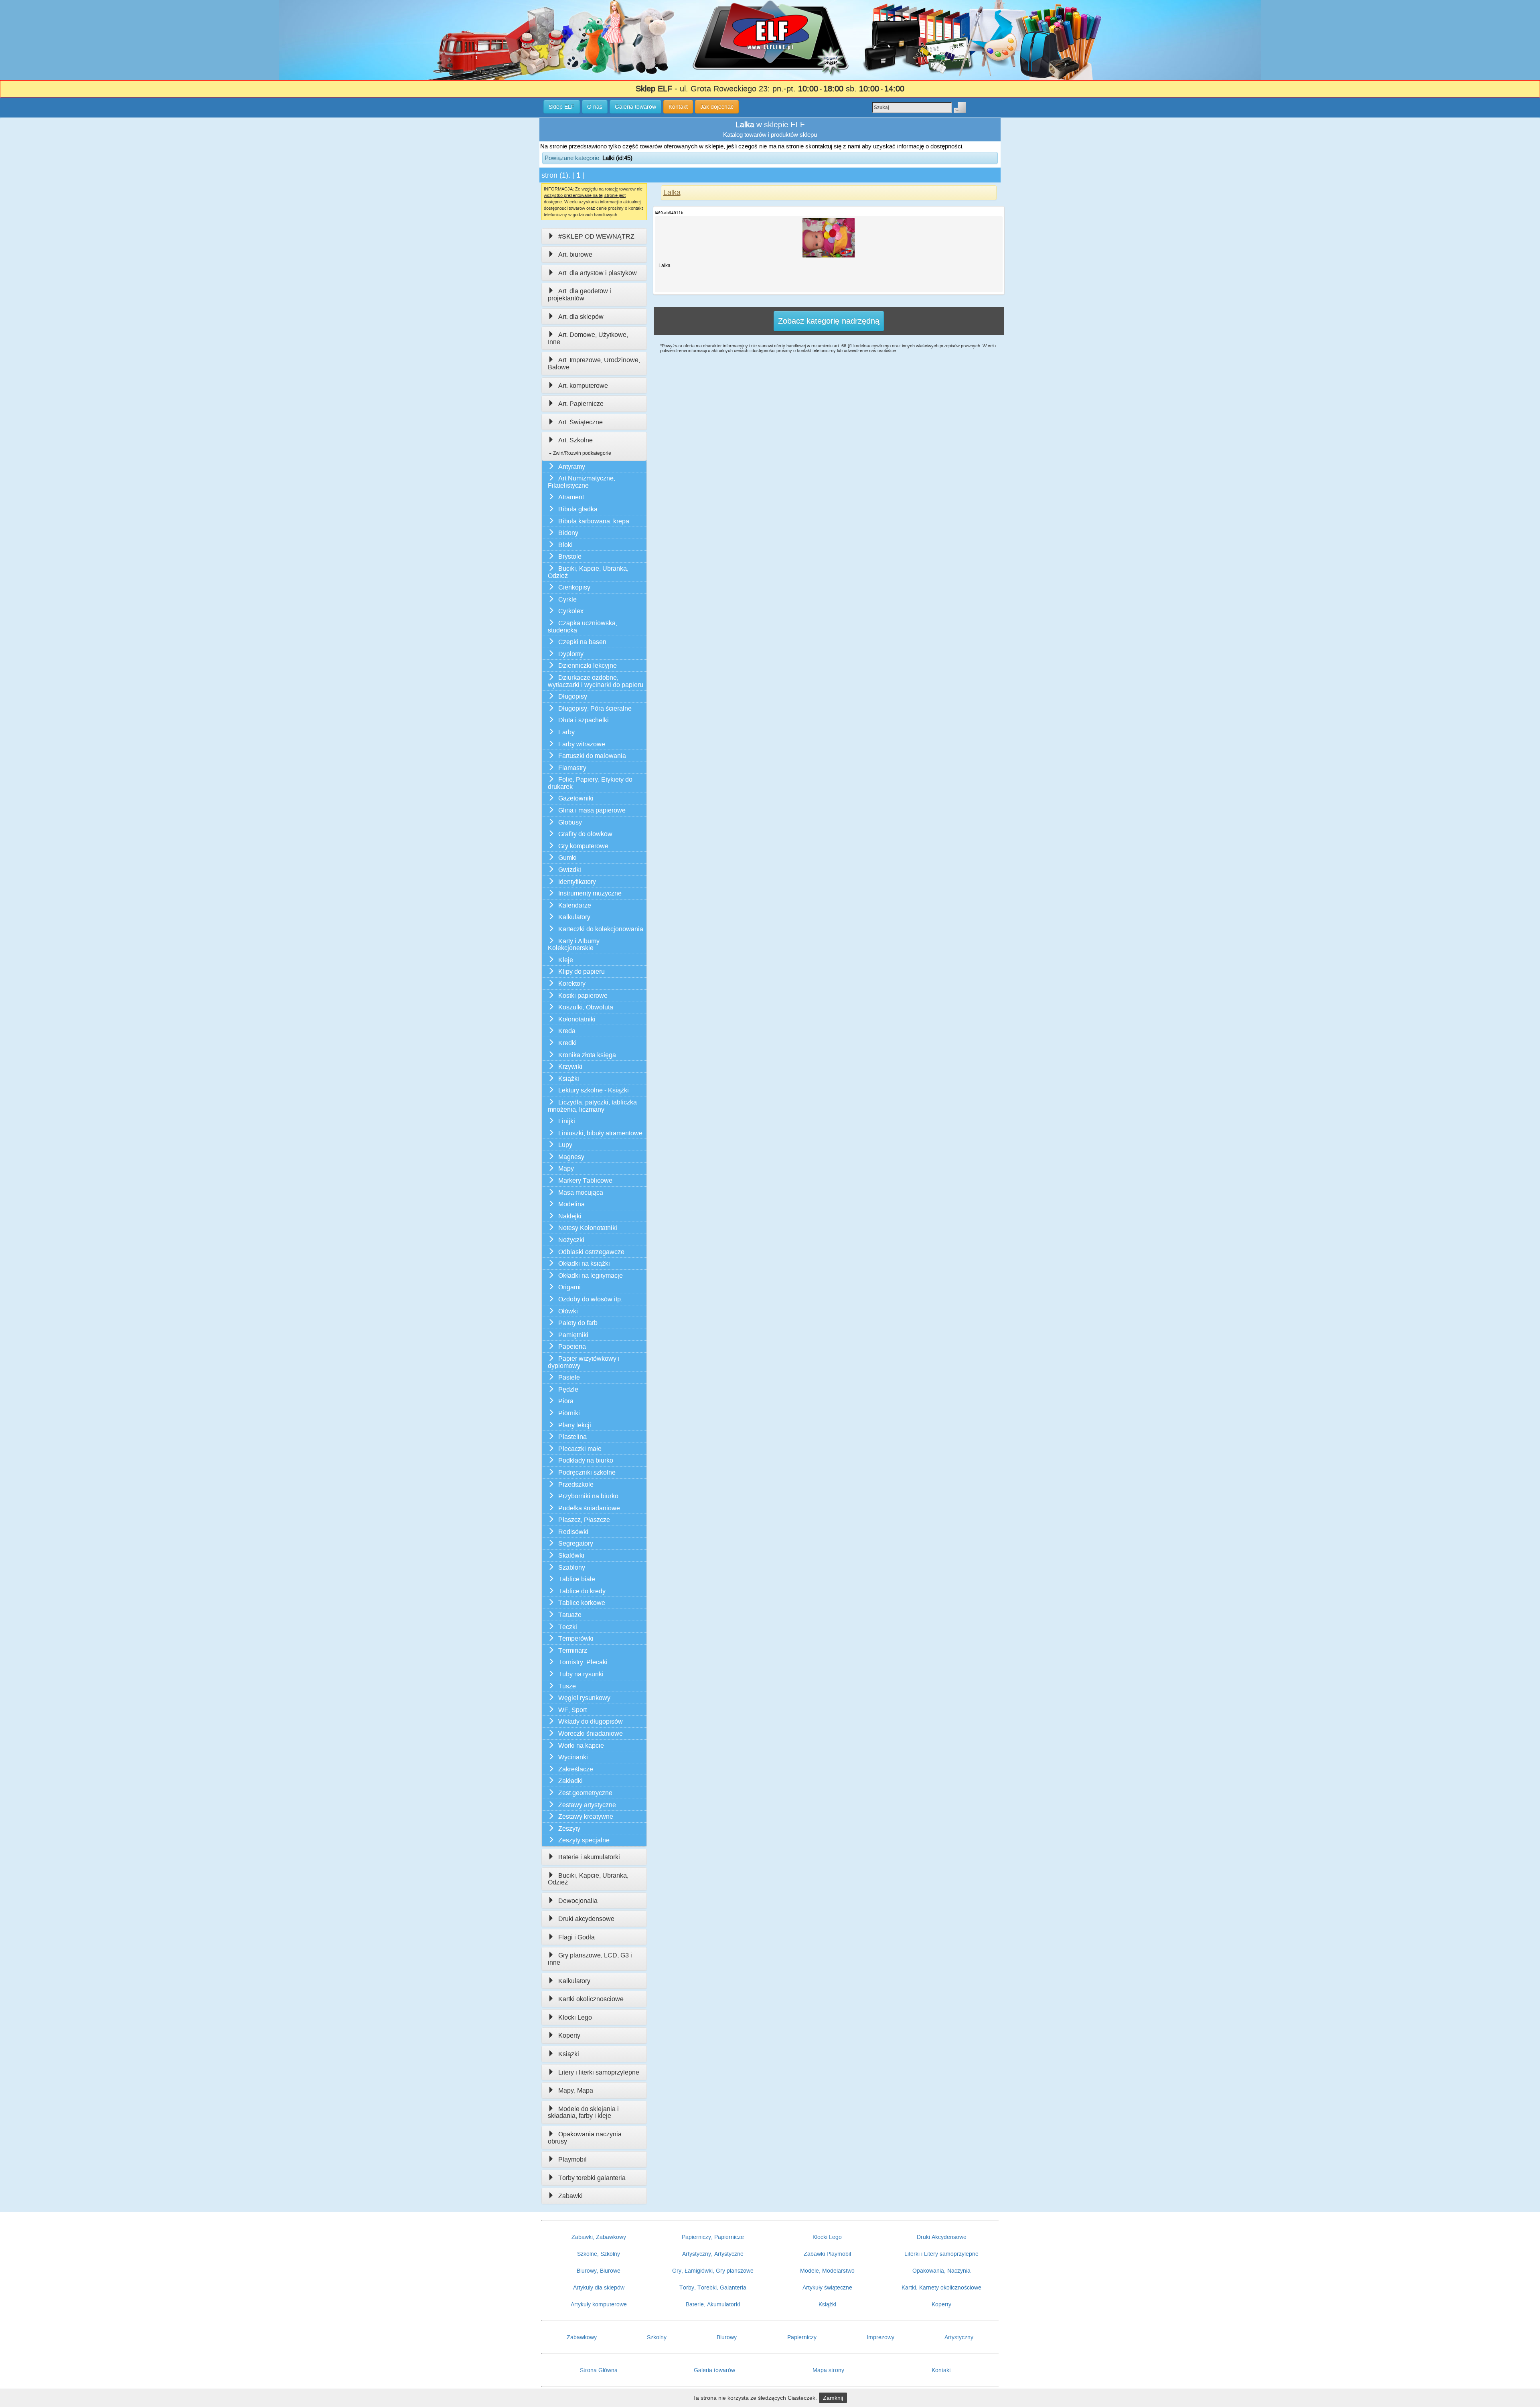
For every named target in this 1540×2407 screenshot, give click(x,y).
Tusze (567, 1686)
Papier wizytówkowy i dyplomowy (584, 1362)
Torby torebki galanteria (592, 2178)
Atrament (571, 497)
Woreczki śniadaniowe (591, 1733)
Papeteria (572, 1346)
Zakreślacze (576, 1769)
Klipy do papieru (582, 972)
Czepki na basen (582, 642)
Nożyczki (571, 1240)
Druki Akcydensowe (942, 2237)
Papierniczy (802, 2337)
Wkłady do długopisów (591, 1721)
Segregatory (576, 1543)
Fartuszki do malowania (592, 756)
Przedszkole (576, 1484)
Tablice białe (577, 1579)
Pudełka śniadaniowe (589, 1508)
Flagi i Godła (576, 1937)
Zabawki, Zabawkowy (599, 2237)
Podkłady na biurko (586, 1460)
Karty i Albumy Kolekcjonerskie (574, 945)
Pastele (569, 1377)
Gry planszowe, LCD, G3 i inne (590, 1959)
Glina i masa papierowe (592, 810)
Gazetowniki (576, 798)
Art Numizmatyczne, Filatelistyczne (582, 482)
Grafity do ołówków (585, 834)
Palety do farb (578, 1323)
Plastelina (572, 1437)
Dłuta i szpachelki (584, 720)
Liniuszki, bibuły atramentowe (600, 1133)
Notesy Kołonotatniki (588, 1228)
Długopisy (573, 696)
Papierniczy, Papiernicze (713, 2237)
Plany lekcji (575, 1425)
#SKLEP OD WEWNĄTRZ (596, 236)
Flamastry (572, 768)
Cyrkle (567, 599)
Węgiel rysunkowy (584, 1698)
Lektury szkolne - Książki (594, 1090)
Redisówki (573, 1532)
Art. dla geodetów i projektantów (580, 295)
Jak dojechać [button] (717, 107)
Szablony (572, 1567)
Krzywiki (570, 1067)
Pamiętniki (573, 1335)
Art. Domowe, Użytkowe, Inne (588, 338)
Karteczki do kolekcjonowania (601, 929)
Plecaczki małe (580, 1449)
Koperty (569, 2035)
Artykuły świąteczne (827, 2287)
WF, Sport (572, 1710)
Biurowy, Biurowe (599, 2271)
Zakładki (570, 1781)
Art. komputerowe (583, 386)
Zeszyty (569, 1829)
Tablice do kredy (582, 1591)
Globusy (570, 822)
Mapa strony (828, 2370)
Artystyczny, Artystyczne (713, 2254)
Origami (569, 1287)
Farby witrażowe (582, 744)
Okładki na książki (584, 1263)
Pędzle (568, 1389)
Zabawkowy (582, 2337)
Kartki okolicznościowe (591, 1999)
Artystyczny (959, 2337)
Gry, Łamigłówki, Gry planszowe (713, 2271)
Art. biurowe (575, 254)
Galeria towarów (714, 2370)
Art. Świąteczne (581, 422)
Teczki (568, 1627)
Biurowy (727, 2337)
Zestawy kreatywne (586, 1816)
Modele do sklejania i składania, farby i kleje (583, 2112)
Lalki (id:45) (617, 158)
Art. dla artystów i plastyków (598, 273)
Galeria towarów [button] (635, 107)
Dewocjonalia (578, 1901)
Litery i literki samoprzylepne (599, 2072)
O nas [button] (595, 107)
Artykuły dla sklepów (599, 2287)
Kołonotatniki (577, 1019)
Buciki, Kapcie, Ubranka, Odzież (588, 572)
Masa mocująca (581, 1192)
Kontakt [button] (678, 107)
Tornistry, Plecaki (583, 1662)
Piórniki (569, 1413)
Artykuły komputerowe (599, 2304)
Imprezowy (880, 2337)
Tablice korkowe (582, 1603)
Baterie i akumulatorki (589, 1857)
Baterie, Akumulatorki (713, 2304)
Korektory (572, 984)
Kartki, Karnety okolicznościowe (941, 2287)
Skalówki (571, 1555)
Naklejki (570, 1216)
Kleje (566, 960)
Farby (566, 732)
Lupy (565, 1145)
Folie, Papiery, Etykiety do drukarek (590, 783)
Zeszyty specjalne (584, 1840)
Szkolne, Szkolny (599, 2254)
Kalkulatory (574, 917)
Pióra (566, 1401)
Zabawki (570, 2196)
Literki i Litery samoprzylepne (941, 2254)
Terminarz (573, 1650)
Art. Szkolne (575, 440)
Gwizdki (570, 870)
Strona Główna (599, 2370)
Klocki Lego (575, 2017)
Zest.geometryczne (585, 1793)
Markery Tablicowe (585, 1180)
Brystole (570, 556)
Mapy (566, 1168)
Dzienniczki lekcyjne (588, 666)
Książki (569, 1079)
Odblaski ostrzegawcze (591, 1252)
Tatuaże (570, 1615)
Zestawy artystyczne (587, 1805)
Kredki (567, 1043)
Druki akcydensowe (586, 1919)
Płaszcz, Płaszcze (584, 1520)
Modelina (571, 1204)
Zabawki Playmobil (827, 2254)
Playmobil (572, 2159)
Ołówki (568, 1311)
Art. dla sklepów (581, 317)
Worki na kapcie (581, 1745)
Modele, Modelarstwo (827, 2271)
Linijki (567, 1121)
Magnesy (571, 1157)
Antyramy (572, 467)
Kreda (567, 1031)
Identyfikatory (577, 882)
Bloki (565, 545)
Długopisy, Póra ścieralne (595, 708)
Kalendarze (575, 905)
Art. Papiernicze (581, 404)
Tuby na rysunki (581, 1674)
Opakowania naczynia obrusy (585, 2138)
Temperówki (576, 1638)
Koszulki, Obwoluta (586, 1007)
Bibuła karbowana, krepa (594, 521)
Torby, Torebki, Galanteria (713, 2287)
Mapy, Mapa (576, 2090)
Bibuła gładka (578, 509)
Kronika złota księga (587, 1055)
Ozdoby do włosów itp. (590, 1299)
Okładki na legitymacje (591, 1275)
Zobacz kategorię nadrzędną (829, 321)
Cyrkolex (571, 611)
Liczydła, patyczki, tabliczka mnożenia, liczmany (592, 1106)
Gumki (567, 858)
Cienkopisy (574, 587)
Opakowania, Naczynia (941, 2271)
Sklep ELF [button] (562, 107)
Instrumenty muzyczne (590, 893)
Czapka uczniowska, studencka (583, 627)
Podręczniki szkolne (587, 1472)
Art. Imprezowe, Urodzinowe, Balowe (594, 364)
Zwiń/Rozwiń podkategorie (582, 453)
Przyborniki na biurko (588, 1496)
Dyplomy (571, 654)
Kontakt (941, 2370)
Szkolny (657, 2337)
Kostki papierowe (583, 996)
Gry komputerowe (583, 846)
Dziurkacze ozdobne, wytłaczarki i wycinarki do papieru (596, 681)
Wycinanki (573, 1757)
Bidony (568, 533)
